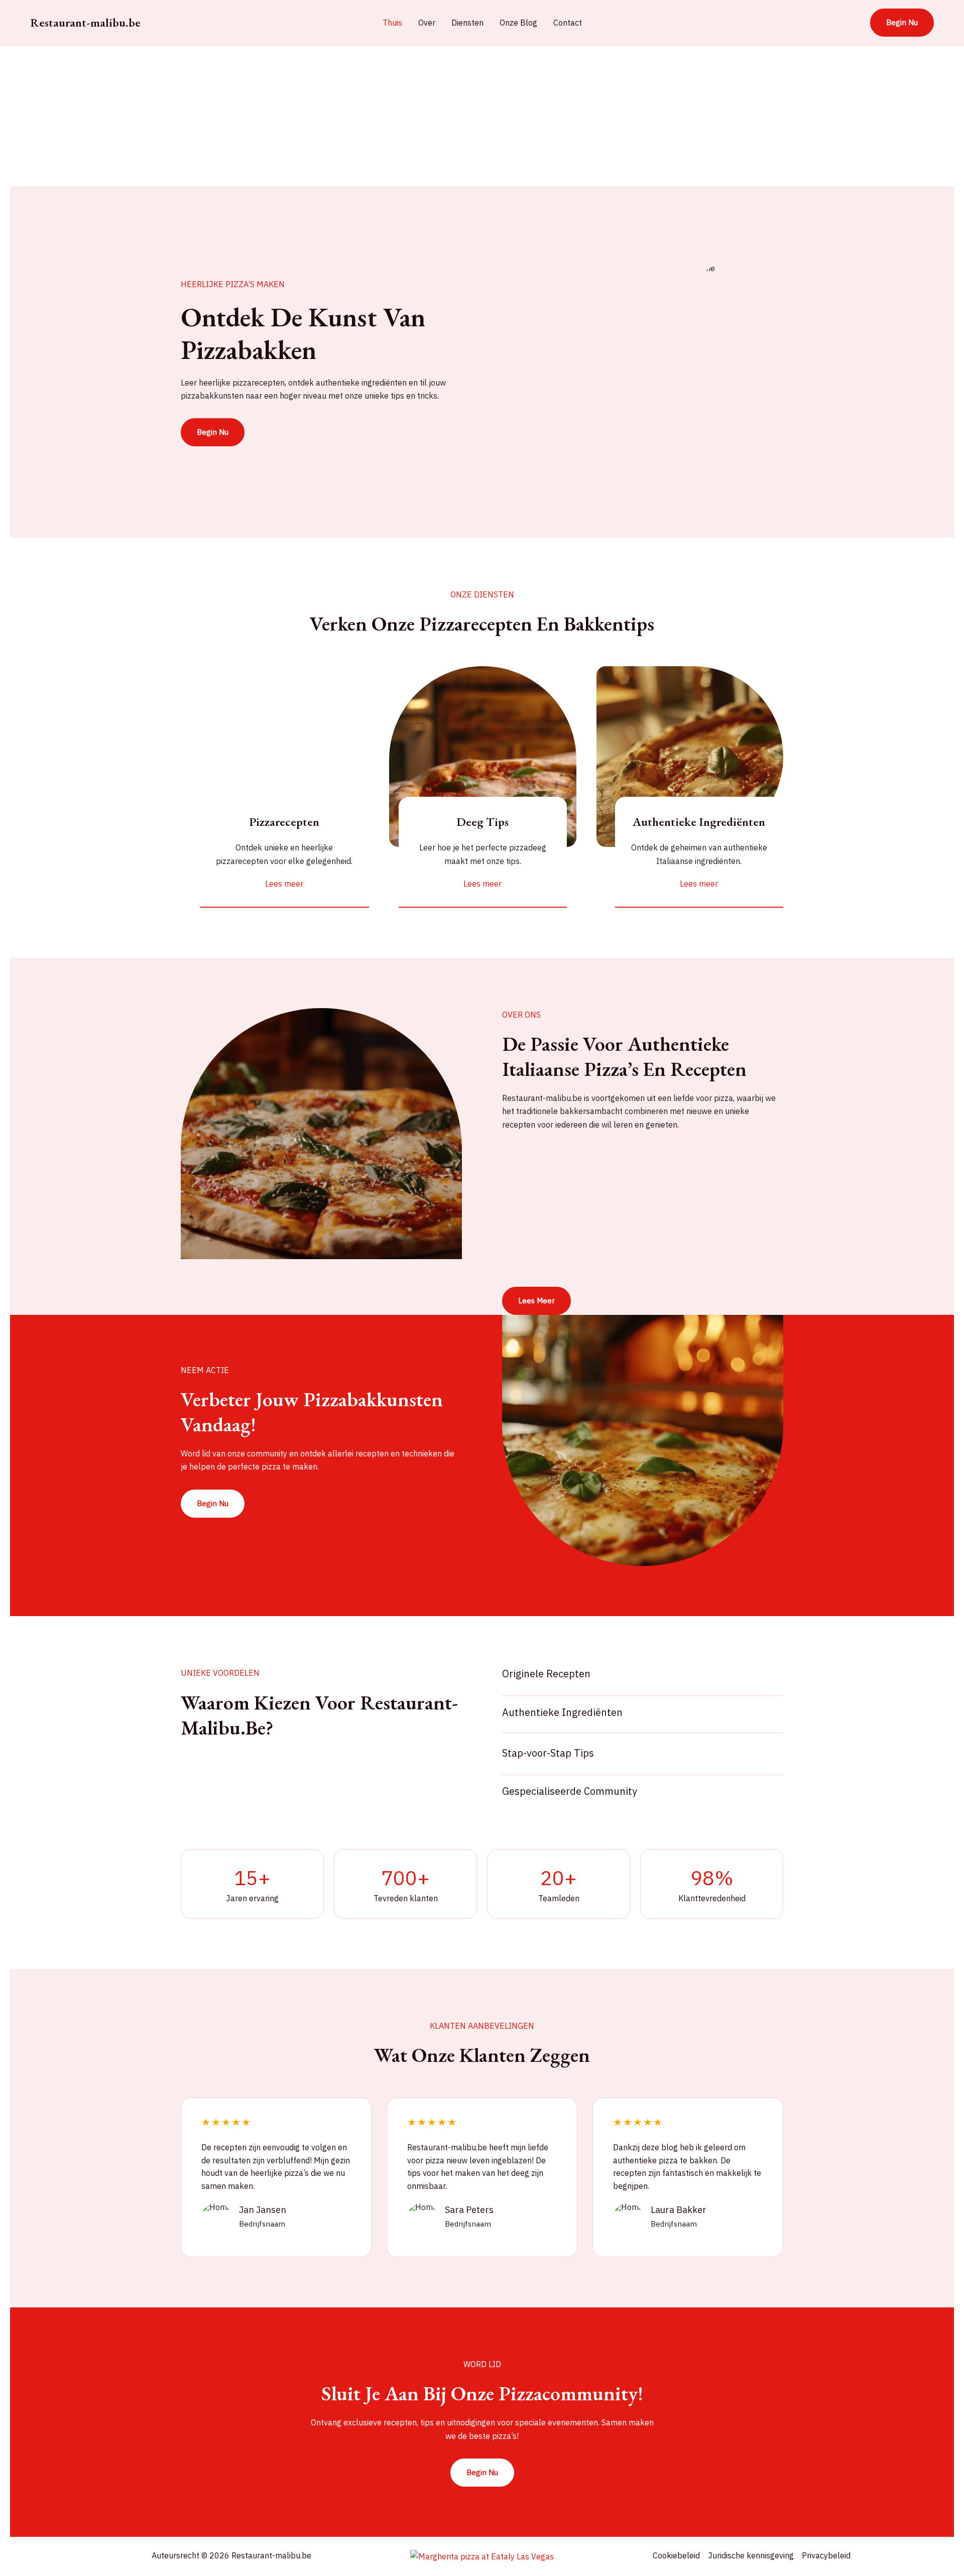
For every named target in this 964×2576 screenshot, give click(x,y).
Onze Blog (518, 23)
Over (427, 23)
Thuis (392, 23)
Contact (568, 23)
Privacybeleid (826, 2555)
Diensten (467, 23)
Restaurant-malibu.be (85, 22)
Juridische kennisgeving (751, 2555)
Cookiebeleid (676, 2555)
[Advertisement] (311, 116)
